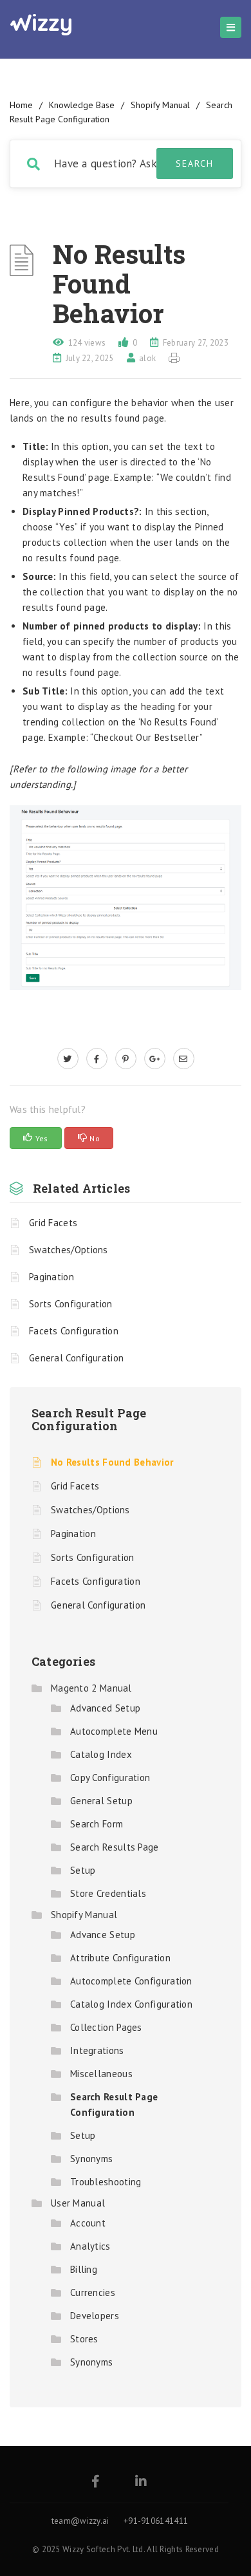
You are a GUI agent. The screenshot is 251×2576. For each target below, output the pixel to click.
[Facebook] (96, 2482)
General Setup (101, 1801)
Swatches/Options (69, 1250)
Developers (95, 2316)
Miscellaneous (101, 2074)
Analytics (90, 2246)
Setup (83, 1870)
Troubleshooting (106, 2182)
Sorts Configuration (71, 1304)
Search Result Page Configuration (89, 1419)
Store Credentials (108, 1893)
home (21, 105)
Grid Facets (53, 1223)
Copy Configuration (110, 1778)
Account (88, 2223)
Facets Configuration (74, 1331)
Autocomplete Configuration (131, 1981)
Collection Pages (106, 2027)
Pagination (51, 1277)
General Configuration (76, 1358)
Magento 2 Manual (91, 1688)
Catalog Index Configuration (131, 2004)
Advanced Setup (105, 1708)
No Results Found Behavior (112, 1462)
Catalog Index (101, 1754)
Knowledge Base (82, 105)
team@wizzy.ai (80, 2521)
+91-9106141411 (156, 2521)
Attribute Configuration (120, 1958)
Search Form (97, 1824)
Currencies (93, 2292)
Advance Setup (103, 1935)
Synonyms (91, 2159)
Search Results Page (115, 1847)
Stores (84, 2339)
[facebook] (97, 1059)
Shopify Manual (160, 105)
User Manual (78, 2203)
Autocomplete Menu (114, 1731)
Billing (84, 2269)
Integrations (97, 2050)
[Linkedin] (141, 2482)
